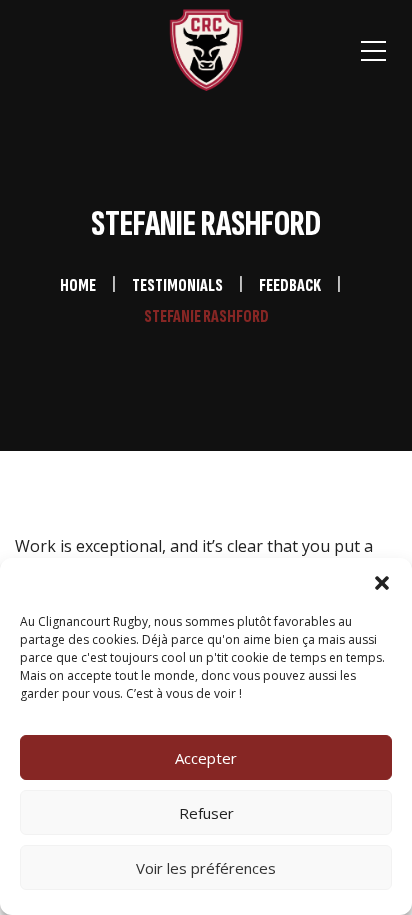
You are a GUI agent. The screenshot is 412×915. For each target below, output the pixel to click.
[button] (382, 583)
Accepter (206, 758)
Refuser (206, 813)
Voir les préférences (206, 868)
